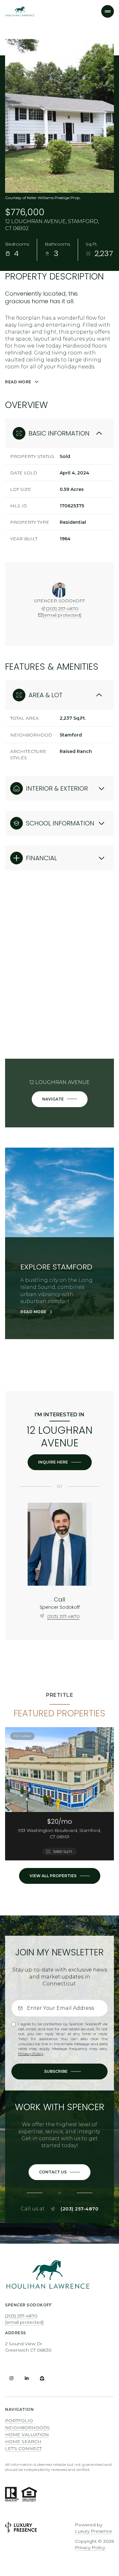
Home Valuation (27, 2435)
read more (33, 1312)
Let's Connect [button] (23, 2448)
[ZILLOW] (42, 2378)
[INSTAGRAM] (11, 2378)
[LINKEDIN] (27, 2378)
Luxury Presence (93, 2531)
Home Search (23, 2441)
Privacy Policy (31, 2054)
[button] (60, 2172)
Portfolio (19, 2421)
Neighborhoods (27, 2428)
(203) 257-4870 (62, 609)
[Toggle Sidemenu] (108, 11)
